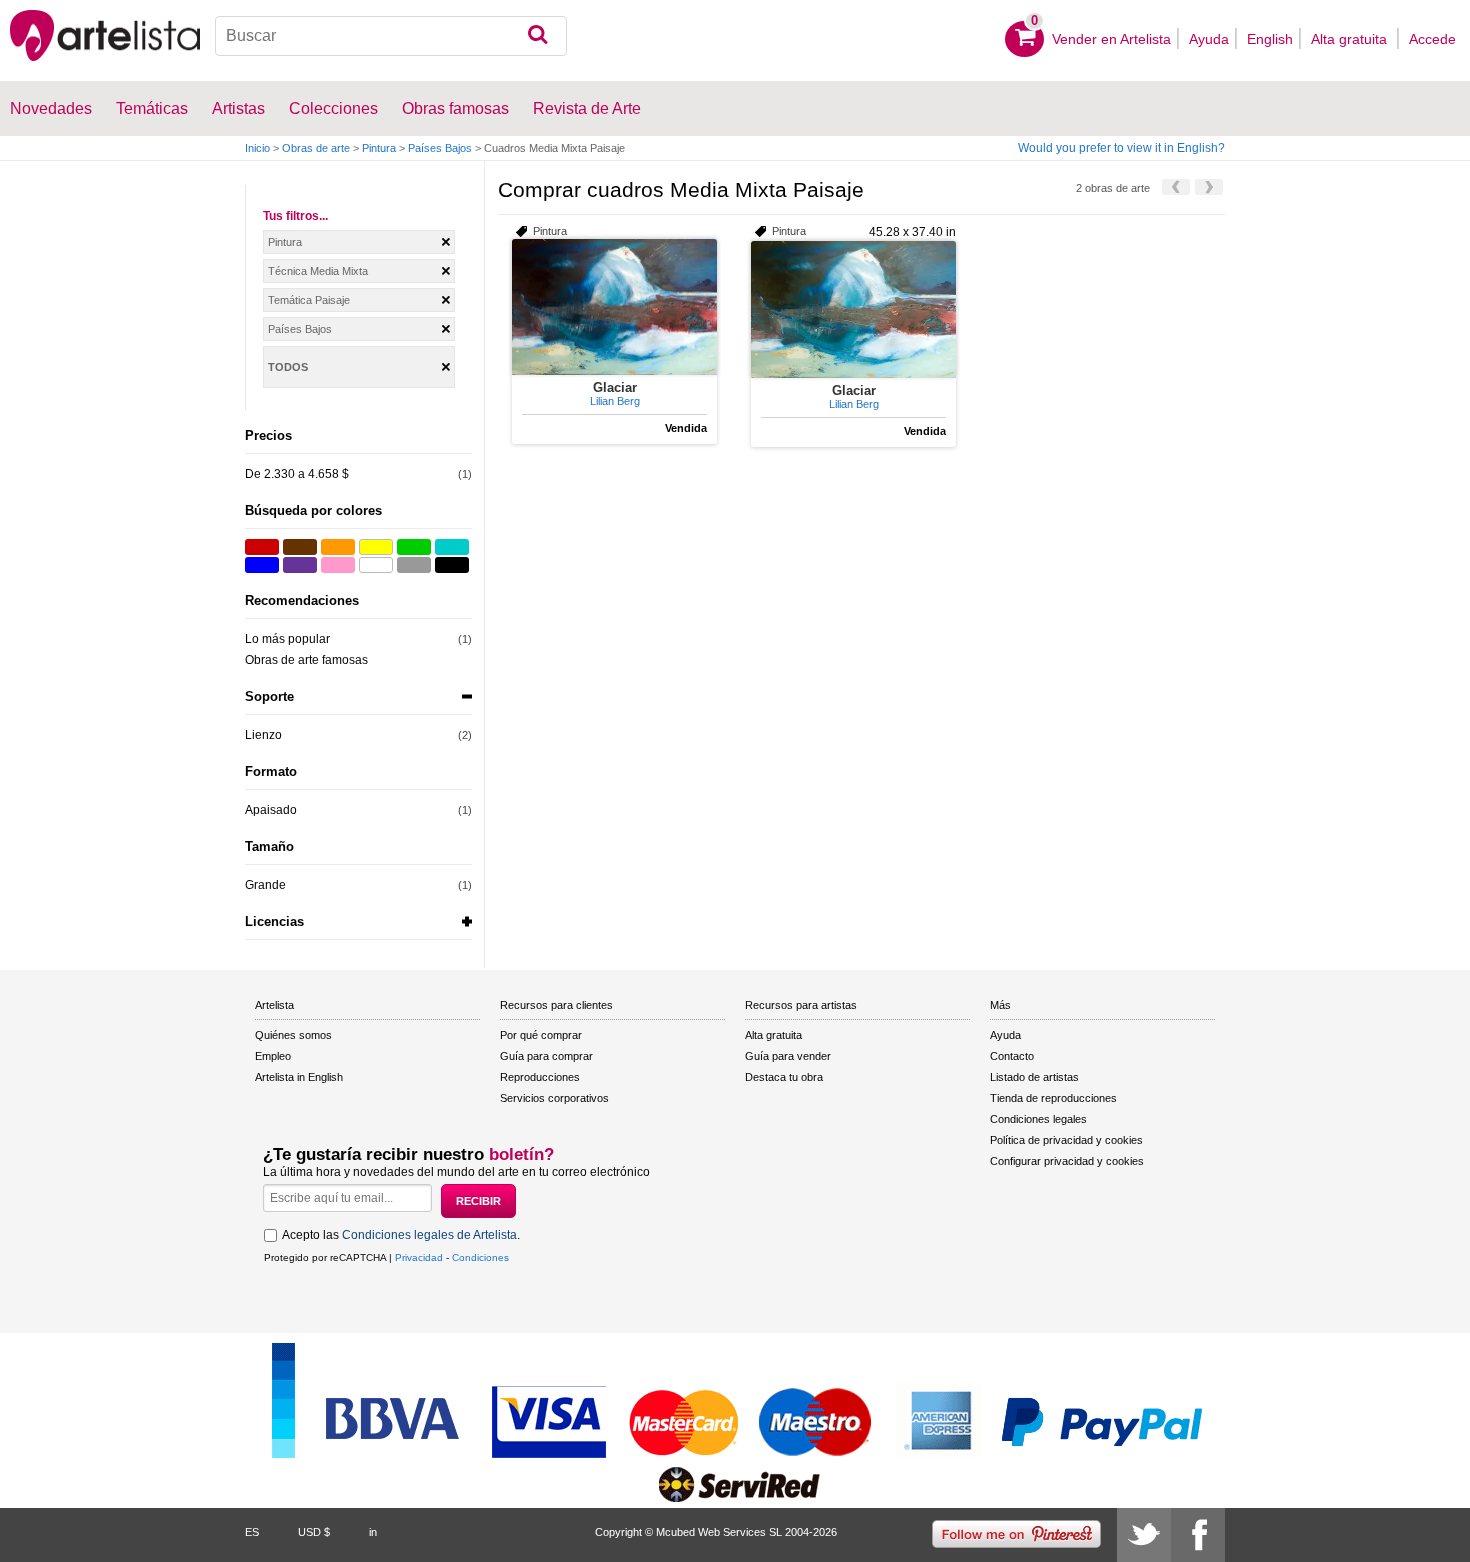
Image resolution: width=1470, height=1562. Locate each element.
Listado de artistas (1034, 1077)
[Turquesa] (452, 547)
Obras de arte (316, 148)
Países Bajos (440, 148)
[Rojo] (262, 547)
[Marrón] (300, 547)
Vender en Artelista (1111, 39)
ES (252, 1532)
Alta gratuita (1351, 39)
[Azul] (262, 565)
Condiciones (480, 1257)
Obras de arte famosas (306, 660)
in (373, 1532)
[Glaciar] (614, 307)
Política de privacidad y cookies (1066, 1140)
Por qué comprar (541, 1035)
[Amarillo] (376, 547)
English (1270, 39)
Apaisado (271, 810)
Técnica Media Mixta (318, 271)
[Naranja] (338, 547)
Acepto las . (401, 1235)
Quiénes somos (293, 1035)
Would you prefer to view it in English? (1121, 148)
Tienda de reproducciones (1053, 1098)
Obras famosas (455, 108)
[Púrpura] (300, 565)
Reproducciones (540, 1077)
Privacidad (419, 1257)
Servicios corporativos (554, 1098)
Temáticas (152, 108)
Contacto (1012, 1056)
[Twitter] (1144, 1535)
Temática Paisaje (309, 300)
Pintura (379, 148)
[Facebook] (1198, 1535)
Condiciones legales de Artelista (429, 1235)
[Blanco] (376, 565)
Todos (288, 367)
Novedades (51, 108)
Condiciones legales (1038, 1119)
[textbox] (391, 36)
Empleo (273, 1056)
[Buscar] (537, 36)
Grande (265, 885)
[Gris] (414, 565)
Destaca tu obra (784, 1077)
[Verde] (414, 547)
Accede (1432, 39)
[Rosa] (338, 565)
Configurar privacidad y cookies (1067, 1161)
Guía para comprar (546, 1056)
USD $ (314, 1532)
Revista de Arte (587, 108)
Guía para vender (788, 1056)
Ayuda (1209, 39)
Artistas (238, 108)
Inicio (257, 148)
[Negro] (452, 565)
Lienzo (263, 735)
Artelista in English (299, 1077)
